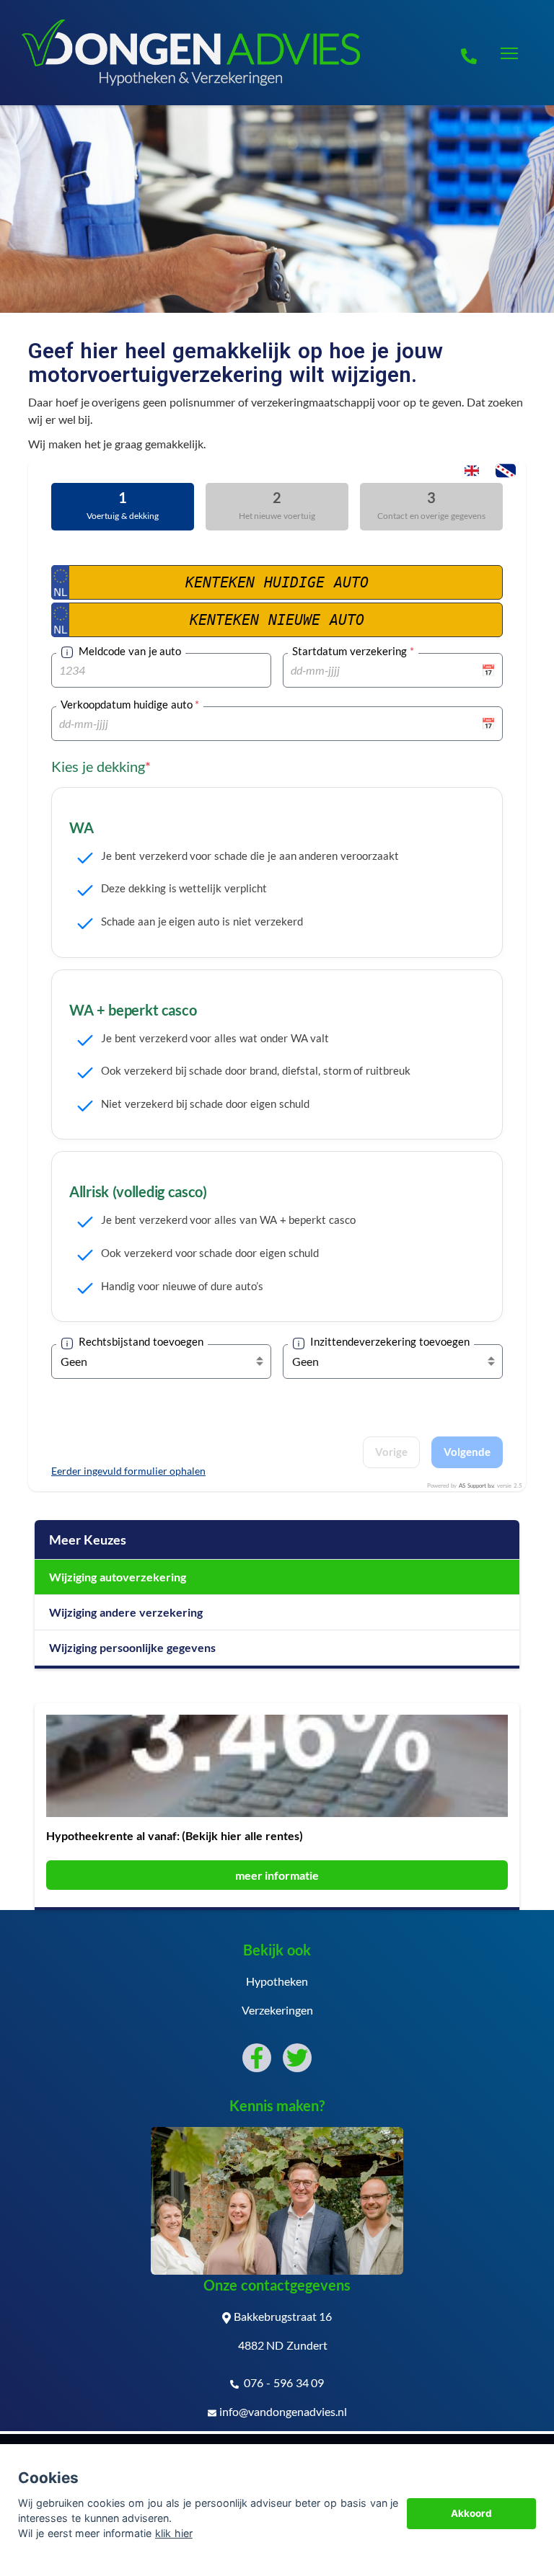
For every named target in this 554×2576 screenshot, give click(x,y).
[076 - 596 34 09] (469, 53)
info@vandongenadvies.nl (283, 2411)
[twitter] (297, 2058)
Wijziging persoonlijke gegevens (132, 1647)
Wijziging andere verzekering (126, 1612)
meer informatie (277, 1875)
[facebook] (257, 2058)
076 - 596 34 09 (283, 2382)
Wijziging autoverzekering (118, 1577)
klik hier (174, 2533)
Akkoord (471, 2513)
